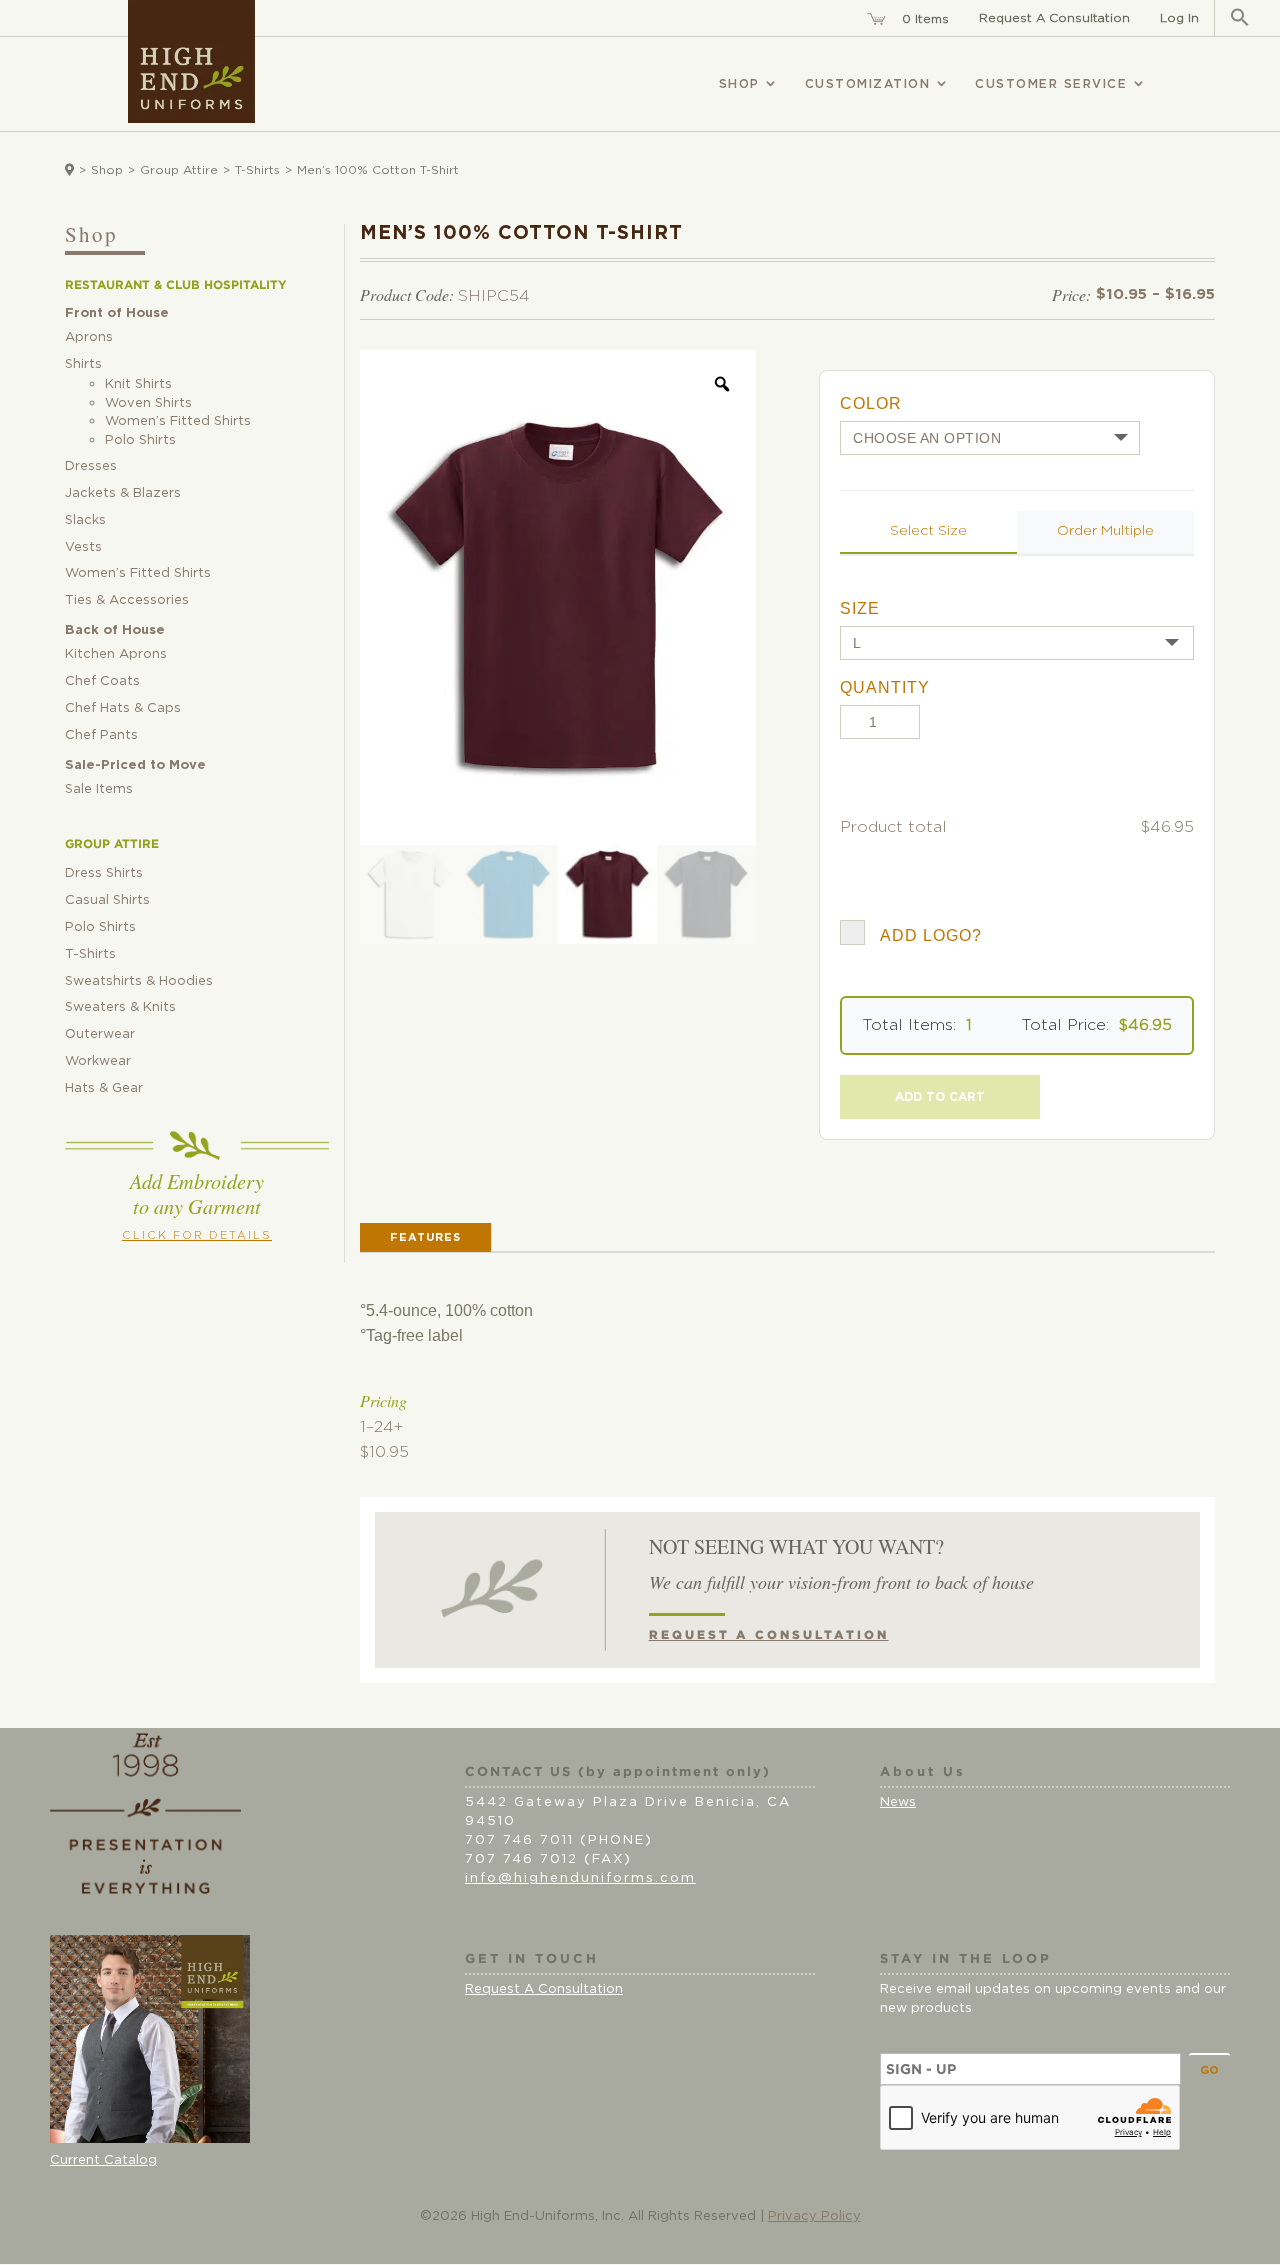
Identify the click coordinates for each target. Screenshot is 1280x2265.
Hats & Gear (104, 1088)
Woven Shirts (148, 403)
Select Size (928, 531)
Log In (1179, 18)
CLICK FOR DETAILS (197, 1235)
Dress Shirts (104, 873)
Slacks (85, 520)
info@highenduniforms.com (580, 1878)
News (898, 1802)
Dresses (91, 466)
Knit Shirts (138, 384)
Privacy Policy (814, 2216)
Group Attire (179, 170)
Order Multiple (1105, 531)
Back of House (115, 630)
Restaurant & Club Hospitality (176, 285)
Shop (107, 170)
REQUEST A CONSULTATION (769, 1635)
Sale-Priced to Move (135, 765)
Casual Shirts (107, 900)
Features (425, 1237)
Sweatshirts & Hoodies (139, 981)
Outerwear (100, 1034)
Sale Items (99, 789)
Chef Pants (101, 735)
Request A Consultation (1054, 18)
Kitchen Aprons (116, 654)
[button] (1240, 18)
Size (860, 608)
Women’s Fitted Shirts (178, 421)
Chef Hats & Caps (123, 708)
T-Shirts (257, 170)
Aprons (89, 337)
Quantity (885, 687)
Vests (83, 547)
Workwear (98, 1061)
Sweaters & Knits (120, 1007)
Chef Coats (102, 681)
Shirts (83, 364)
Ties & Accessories (127, 600)
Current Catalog (103, 2160)
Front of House (117, 313)
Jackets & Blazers (123, 493)
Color (871, 403)
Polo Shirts (140, 440)
